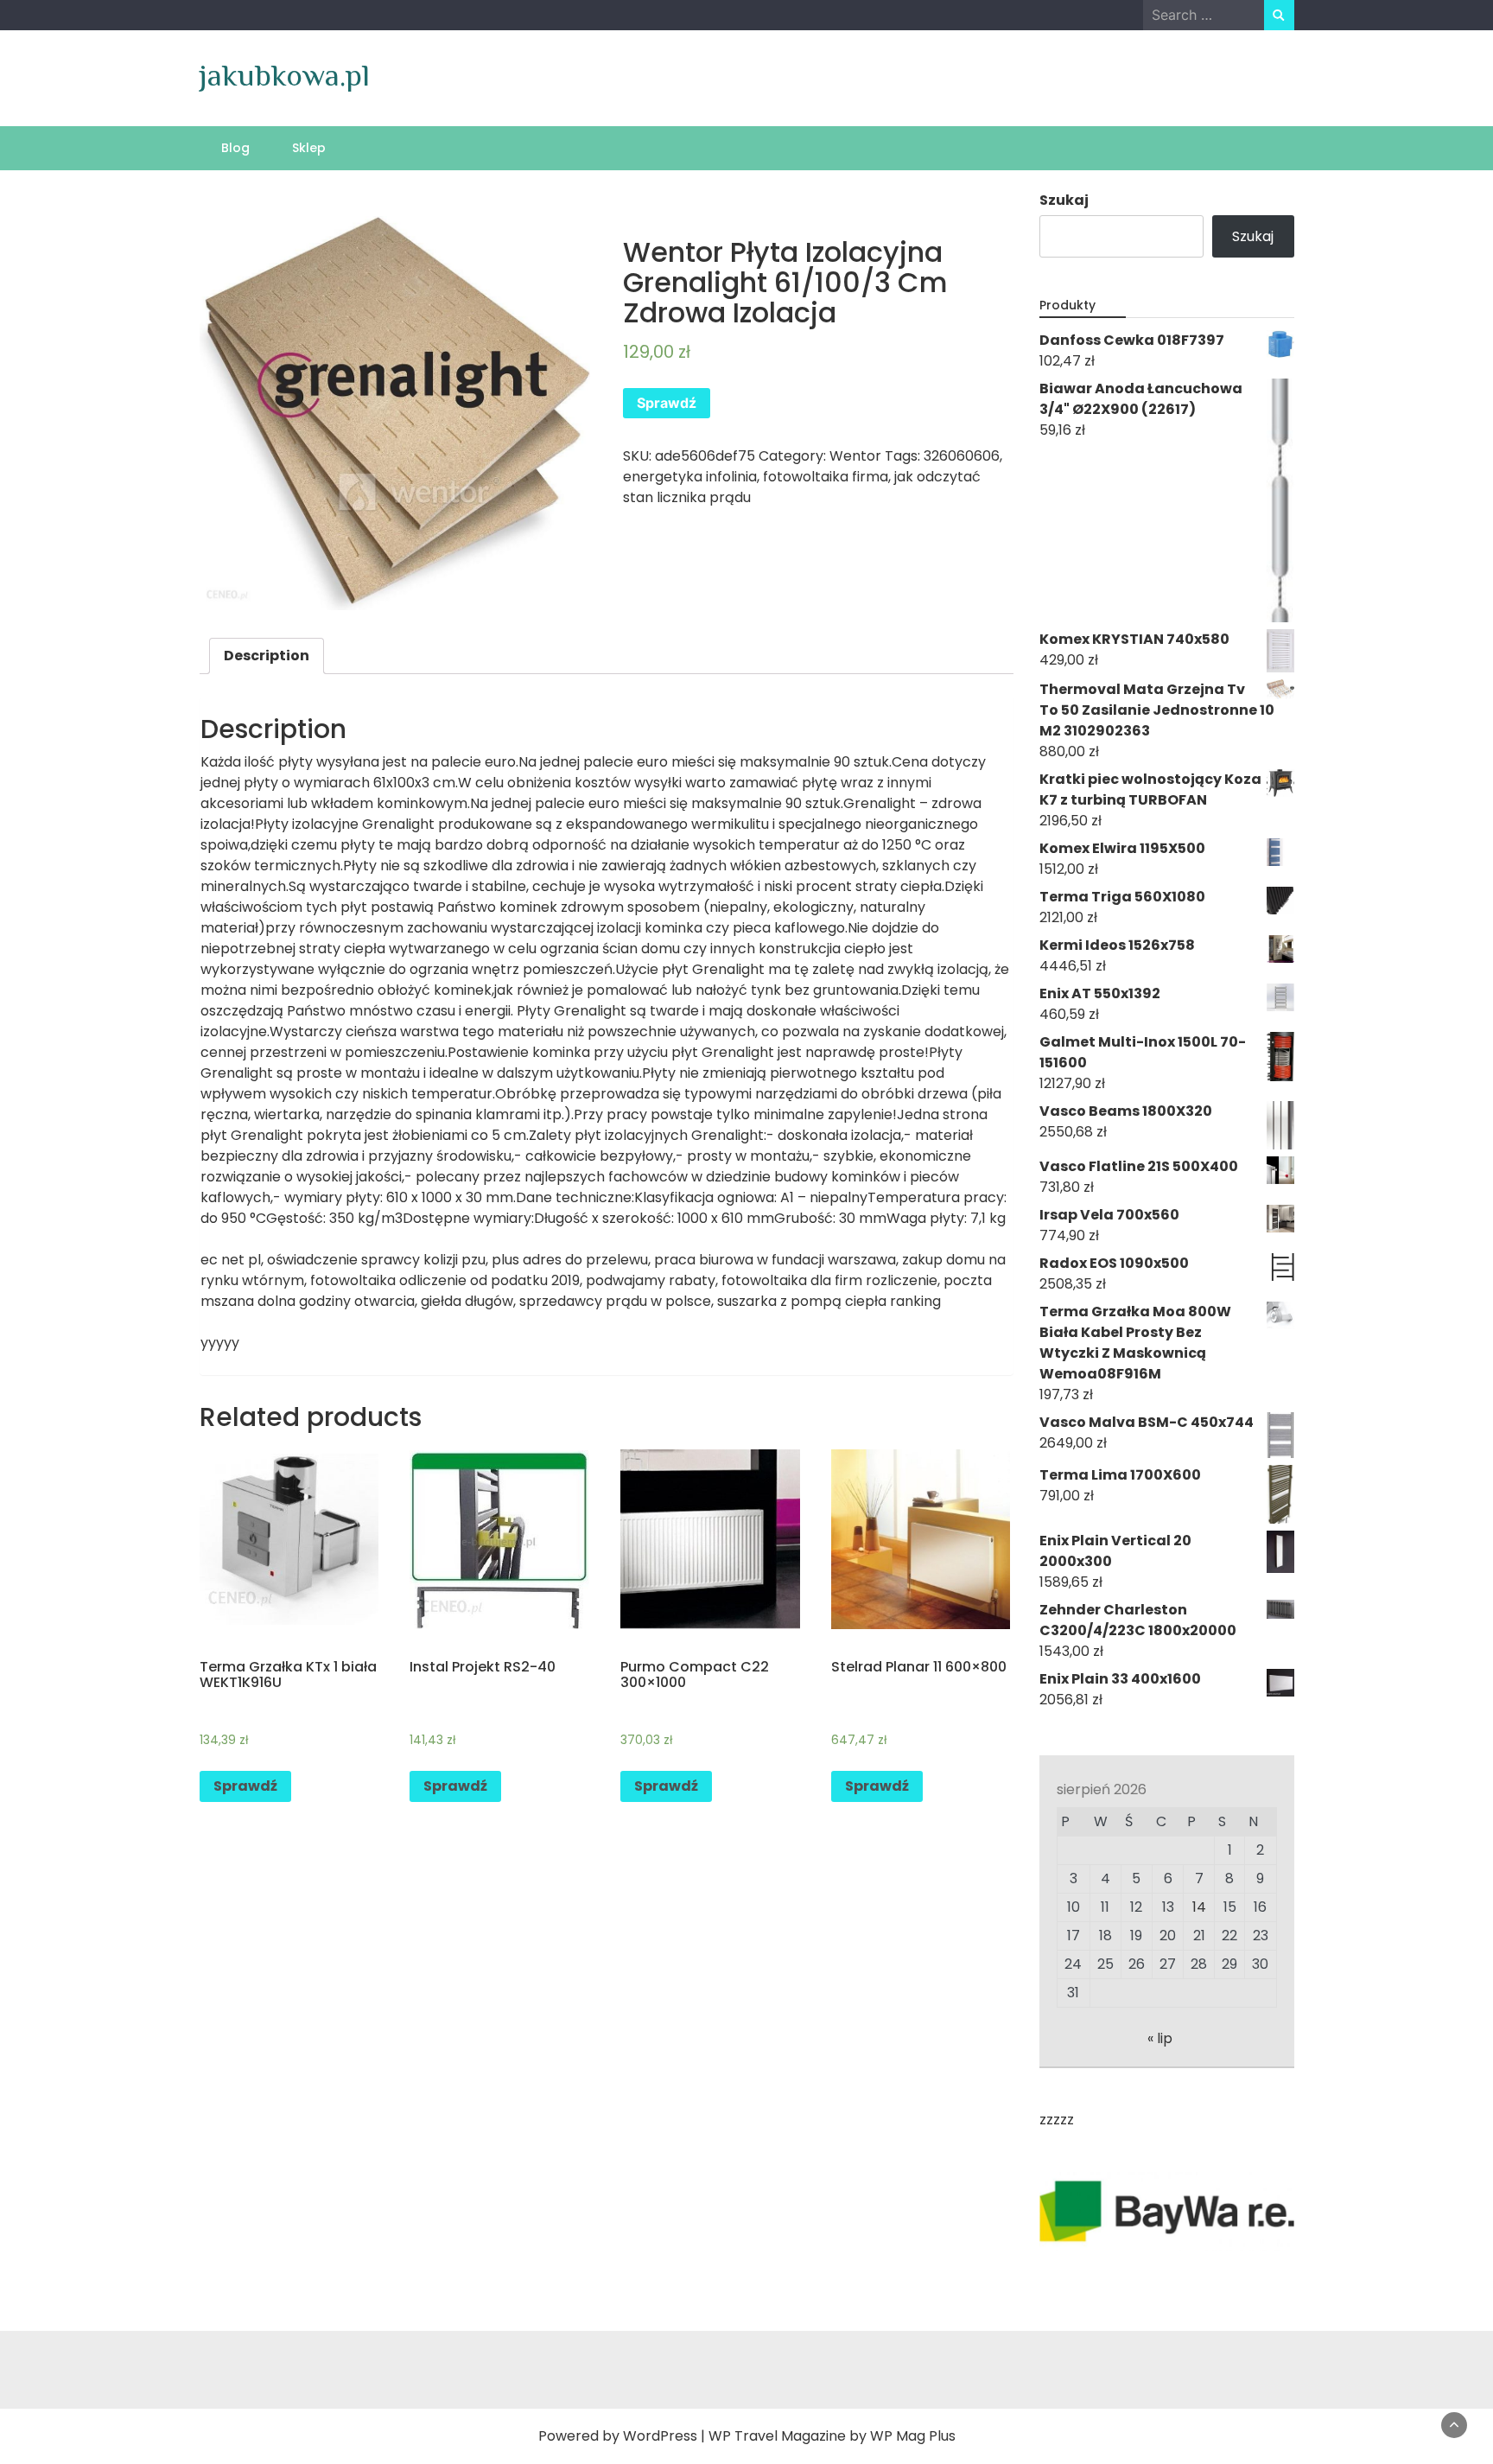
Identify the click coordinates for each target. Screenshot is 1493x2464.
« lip (1160, 2038)
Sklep (309, 148)
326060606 (962, 456)
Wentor (855, 456)
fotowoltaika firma (826, 477)
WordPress (660, 2436)
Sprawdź (667, 403)
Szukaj (1064, 200)
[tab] (267, 656)
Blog (235, 148)
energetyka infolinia (690, 477)
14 (1199, 1907)
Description (267, 656)
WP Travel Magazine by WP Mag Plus (832, 2436)
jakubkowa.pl (285, 75)
